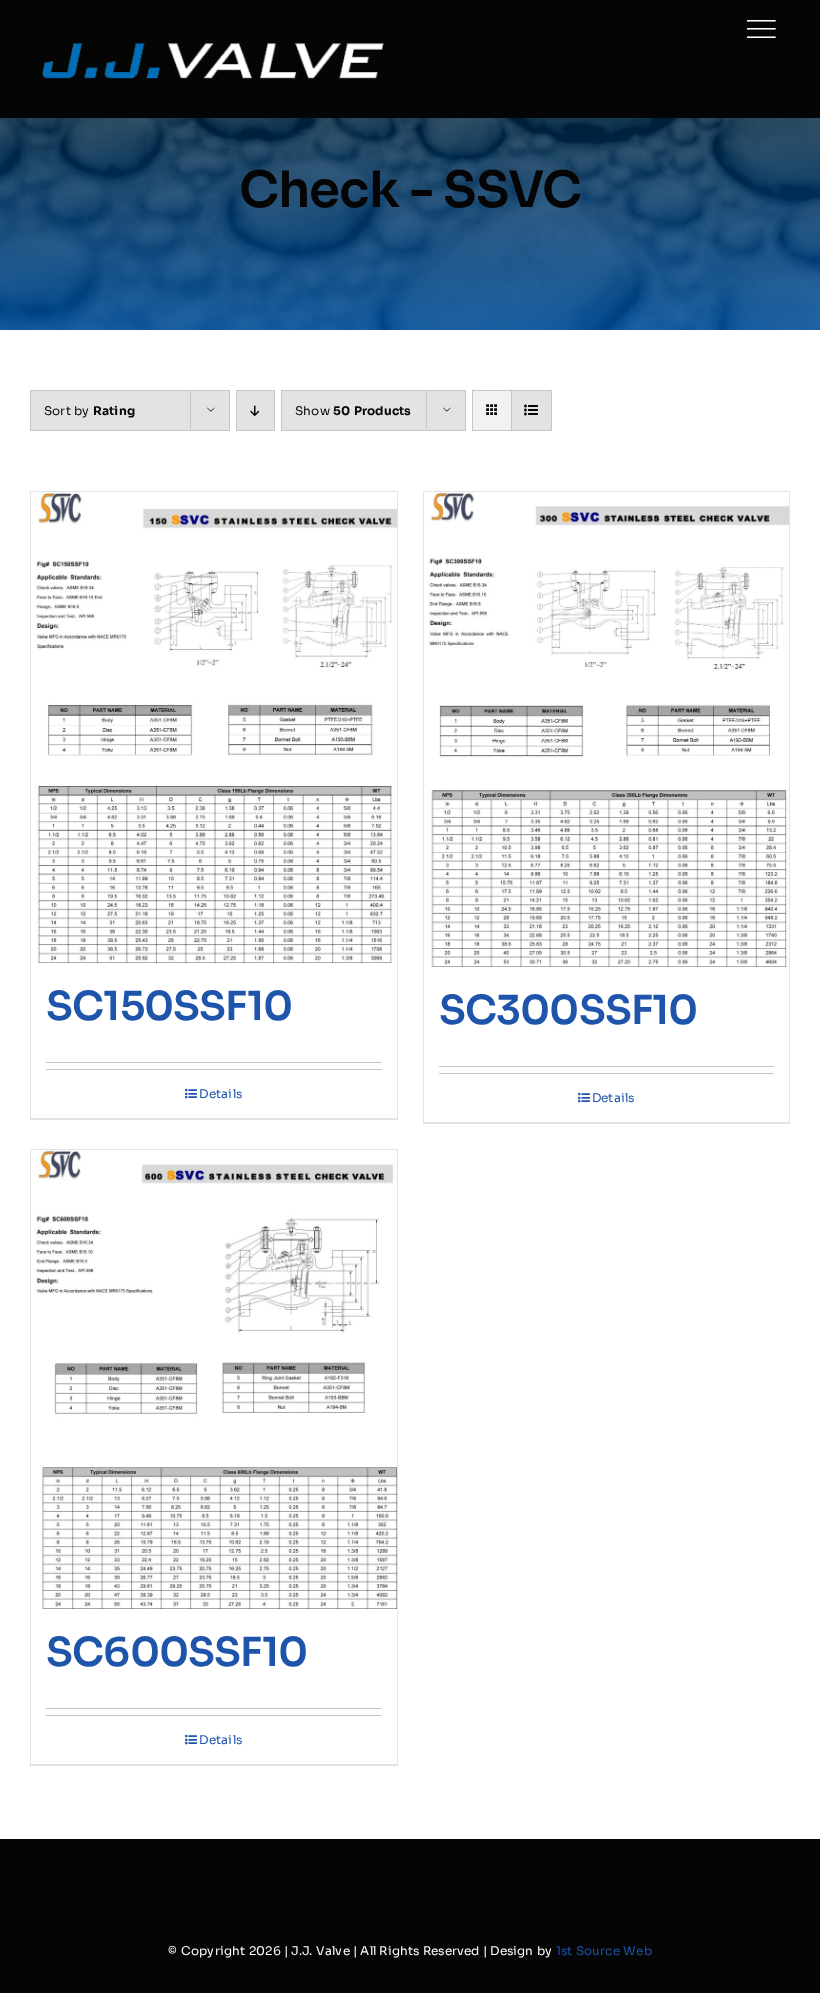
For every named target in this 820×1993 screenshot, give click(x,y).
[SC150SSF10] (214, 727)
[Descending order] (255, 410)
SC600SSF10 (176, 1652)
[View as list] (531, 410)
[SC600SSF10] (214, 1379)
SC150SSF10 (169, 1006)
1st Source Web (604, 1950)
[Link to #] (761, 29)
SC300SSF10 (568, 1010)
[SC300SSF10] (607, 729)
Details (220, 1093)
